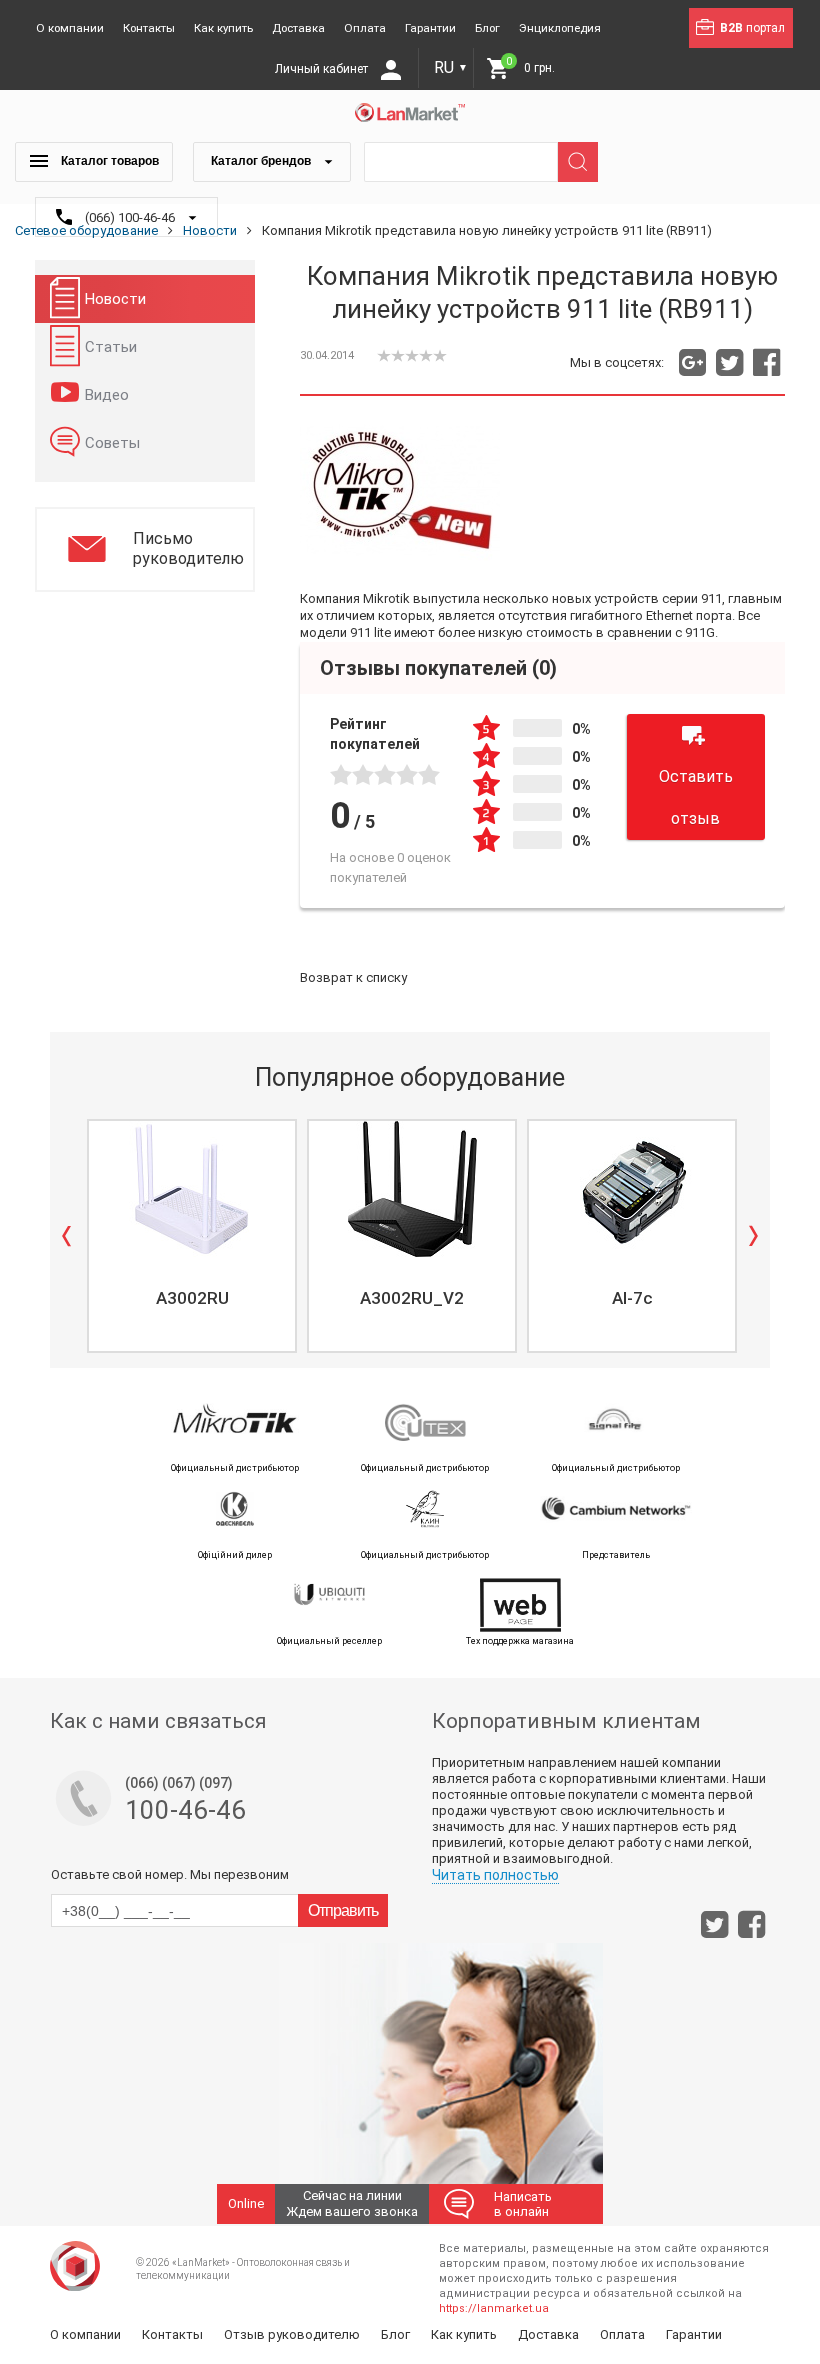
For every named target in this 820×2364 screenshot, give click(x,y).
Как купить (223, 28)
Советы (112, 443)
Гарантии (430, 28)
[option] (190, 1236)
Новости (115, 299)
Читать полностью (495, 1875)
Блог (487, 28)
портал (752, 28)
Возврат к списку (353, 977)
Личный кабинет (323, 69)
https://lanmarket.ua (494, 2308)
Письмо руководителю (188, 549)
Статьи (111, 347)
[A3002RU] (192, 1189)
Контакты (149, 28)
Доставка (298, 28)
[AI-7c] (632, 1189)
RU (451, 67)
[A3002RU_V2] (412, 1189)
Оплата (365, 28)
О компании (70, 28)
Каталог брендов (262, 161)
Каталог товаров (108, 161)
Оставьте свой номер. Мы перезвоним (170, 1874)
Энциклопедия (560, 28)
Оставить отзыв (696, 797)
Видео (107, 395)
